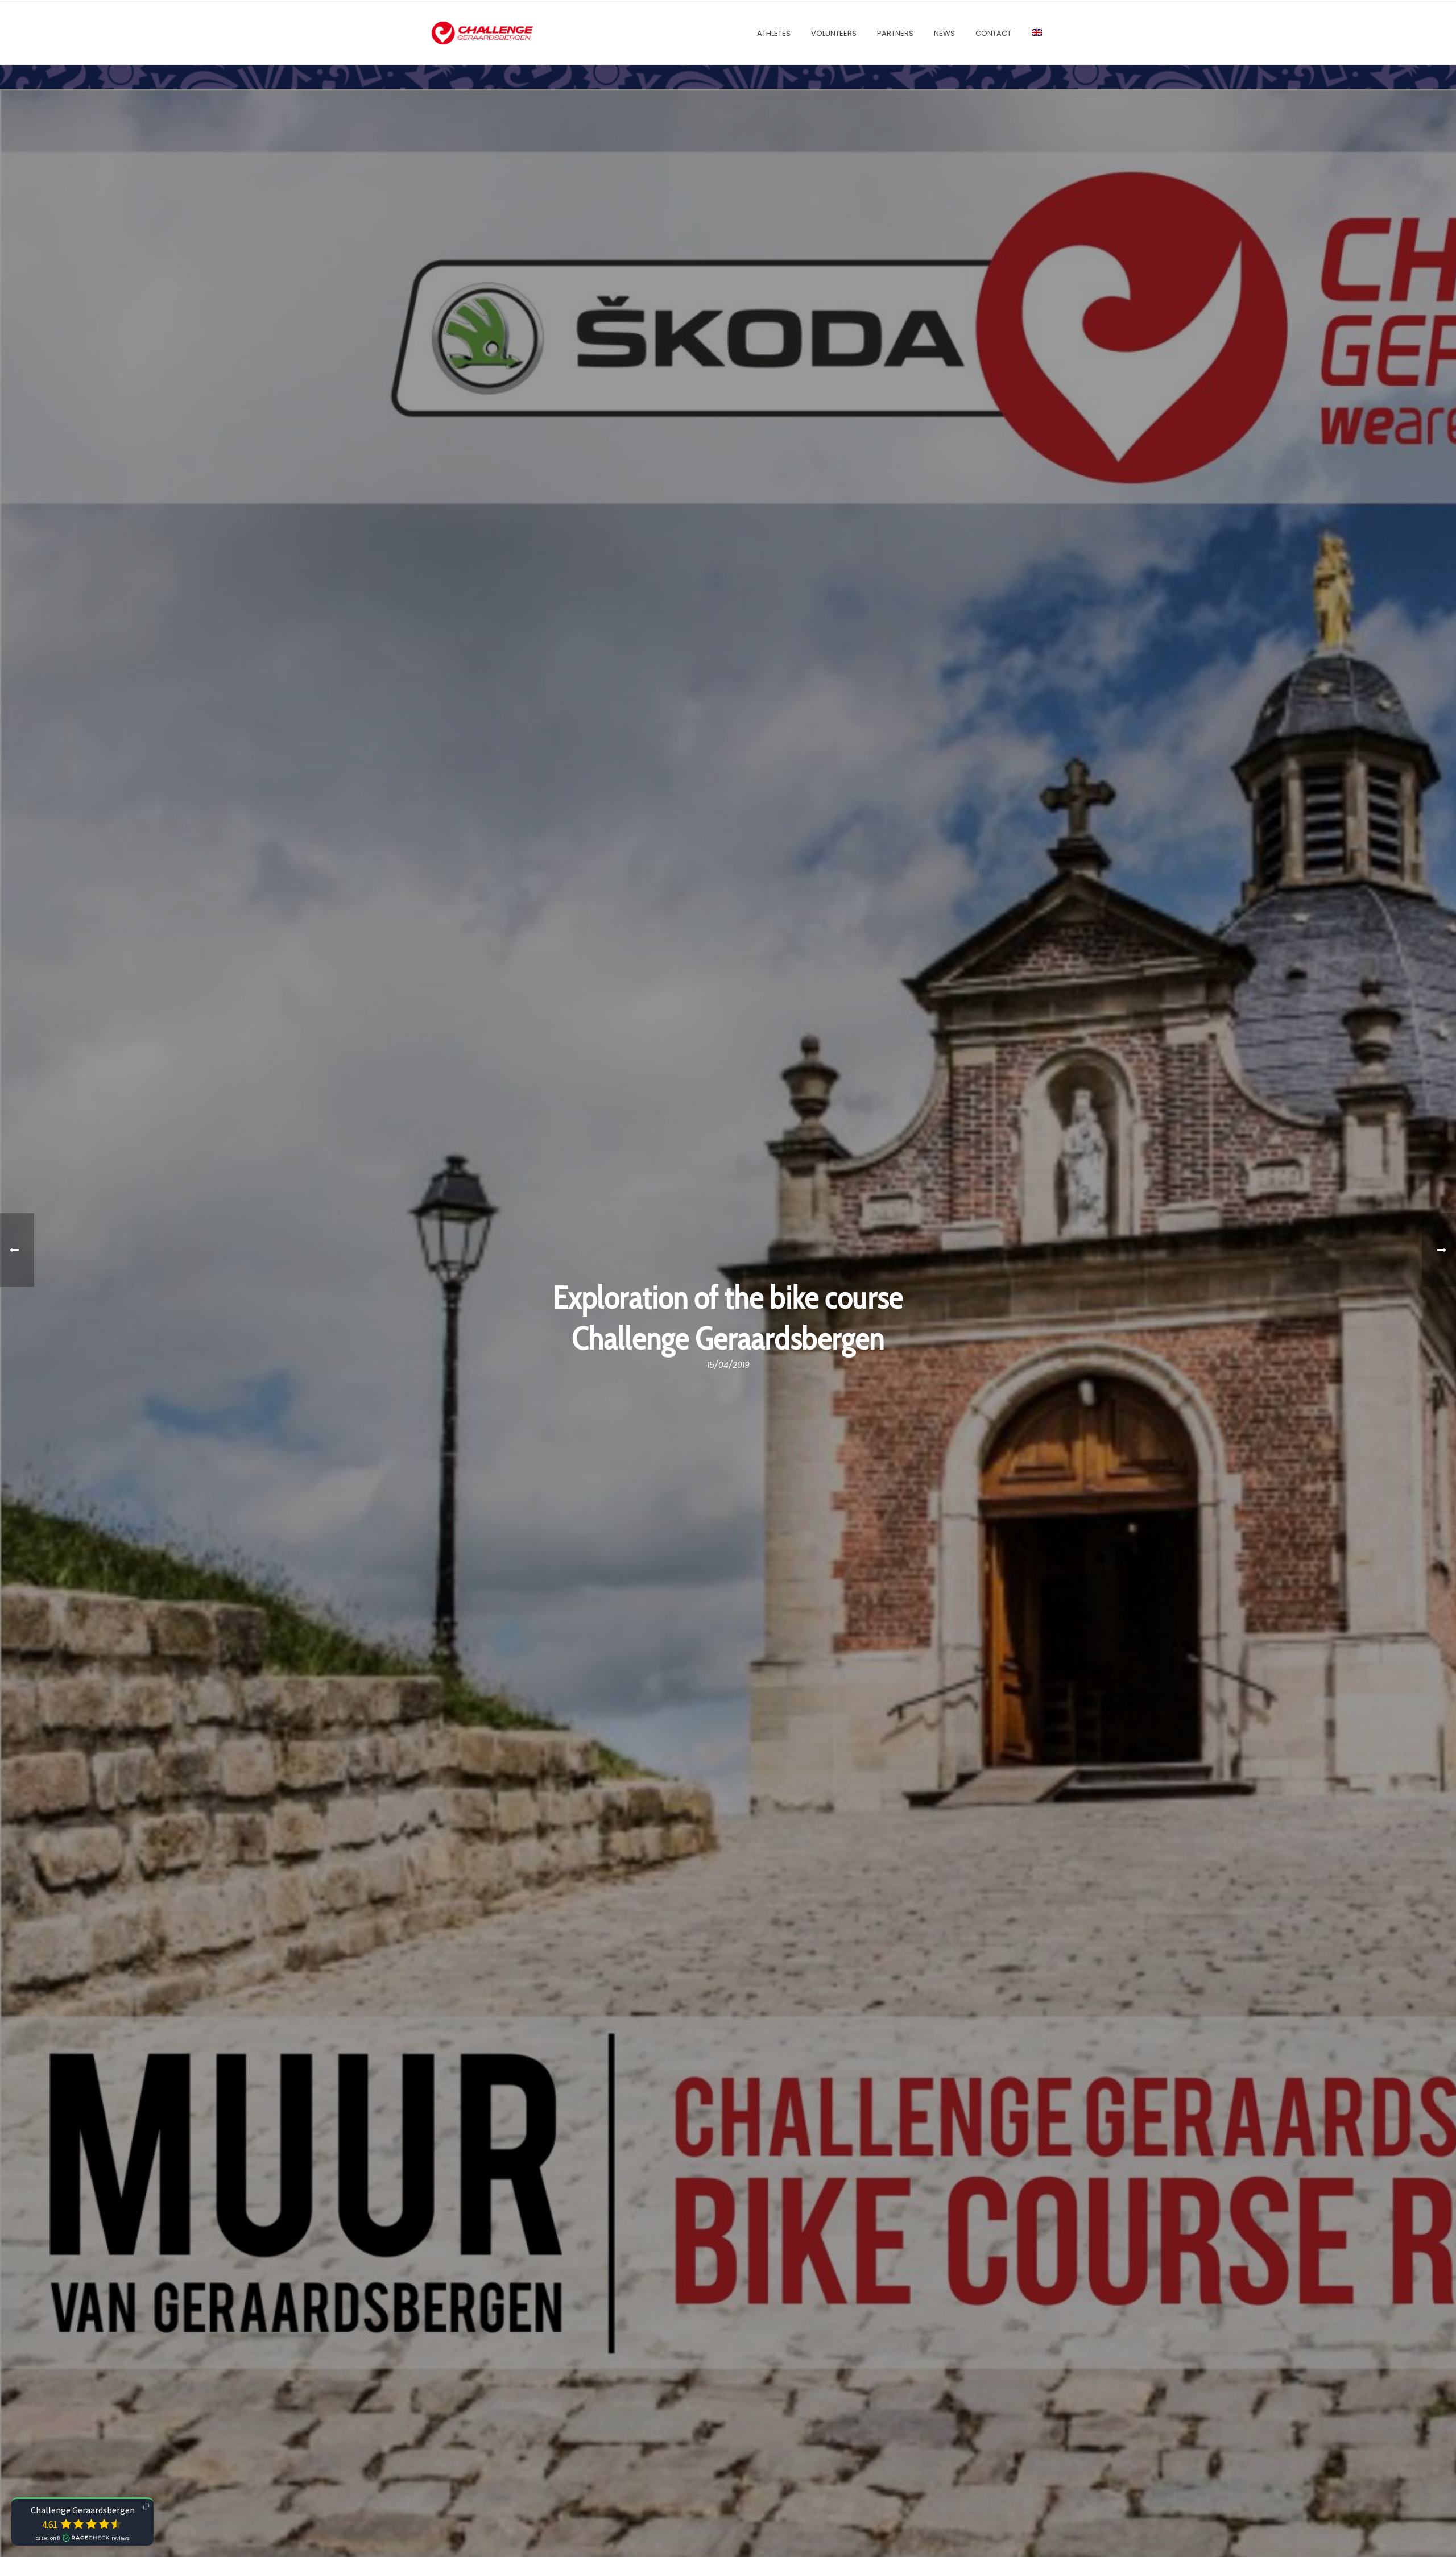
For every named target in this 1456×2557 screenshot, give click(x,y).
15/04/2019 (728, 1365)
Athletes (774, 33)
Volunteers (834, 33)
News (944, 33)
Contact (993, 33)
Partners (895, 33)
